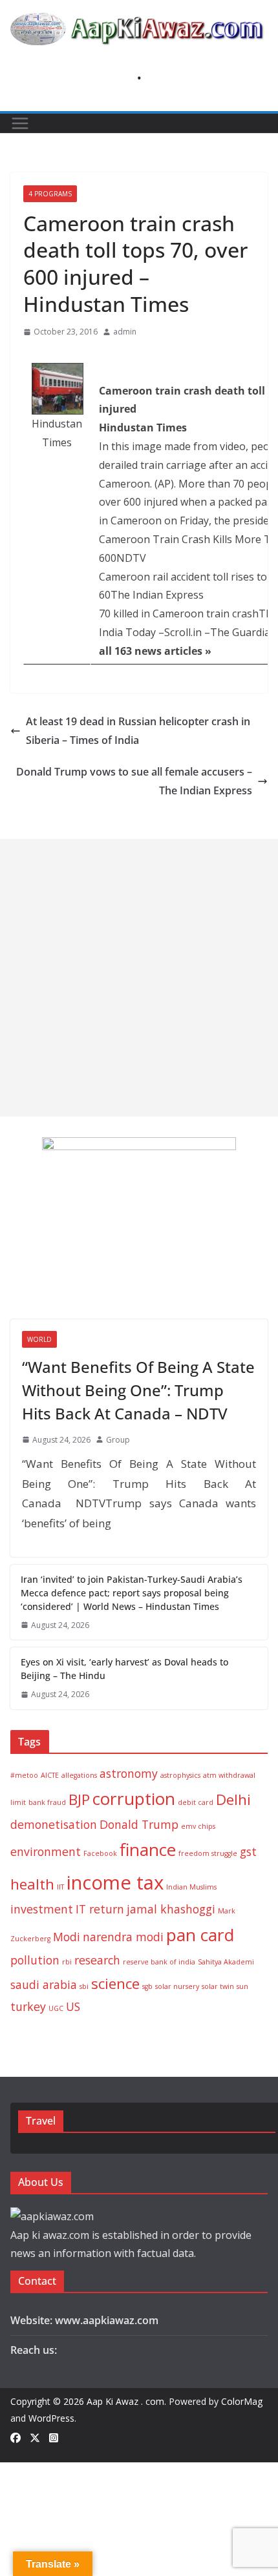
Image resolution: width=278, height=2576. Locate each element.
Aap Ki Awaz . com (125, 2401)
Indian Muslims (191, 1887)
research (97, 1960)
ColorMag (242, 2401)
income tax (115, 1882)
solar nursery (177, 1986)
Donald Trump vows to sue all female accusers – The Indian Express (134, 781)
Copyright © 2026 (48, 2401)
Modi (67, 1937)
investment (42, 1909)
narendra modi (123, 1937)
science (115, 1984)
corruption (134, 1798)
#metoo (24, 1775)
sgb (147, 1986)
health (32, 1884)
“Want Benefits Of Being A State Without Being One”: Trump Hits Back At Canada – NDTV (138, 1390)
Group (118, 1440)
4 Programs (50, 194)
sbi (84, 1986)
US (73, 2006)
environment (46, 1851)
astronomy (129, 1773)
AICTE (50, 1775)
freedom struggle (208, 1853)
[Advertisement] (139, 978)
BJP (79, 1799)
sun (242, 1986)
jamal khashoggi (171, 1909)
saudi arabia (44, 1984)
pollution (35, 1960)
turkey (28, 2006)
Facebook (100, 1853)
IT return (100, 1909)
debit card (196, 1802)
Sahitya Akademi (226, 1962)
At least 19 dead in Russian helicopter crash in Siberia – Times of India (138, 731)
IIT (60, 1887)
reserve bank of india (159, 1962)
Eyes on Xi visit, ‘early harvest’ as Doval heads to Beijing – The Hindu (124, 1669)
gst (248, 1851)
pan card (200, 1935)
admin (125, 332)
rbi (67, 1962)
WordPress (51, 2418)
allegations (79, 1775)
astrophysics (180, 1775)
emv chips (198, 1826)
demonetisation (54, 1824)
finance (148, 1850)
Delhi (233, 1799)
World (39, 1339)
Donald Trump (139, 1824)
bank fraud (47, 1802)
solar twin (218, 1986)
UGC (56, 2008)
